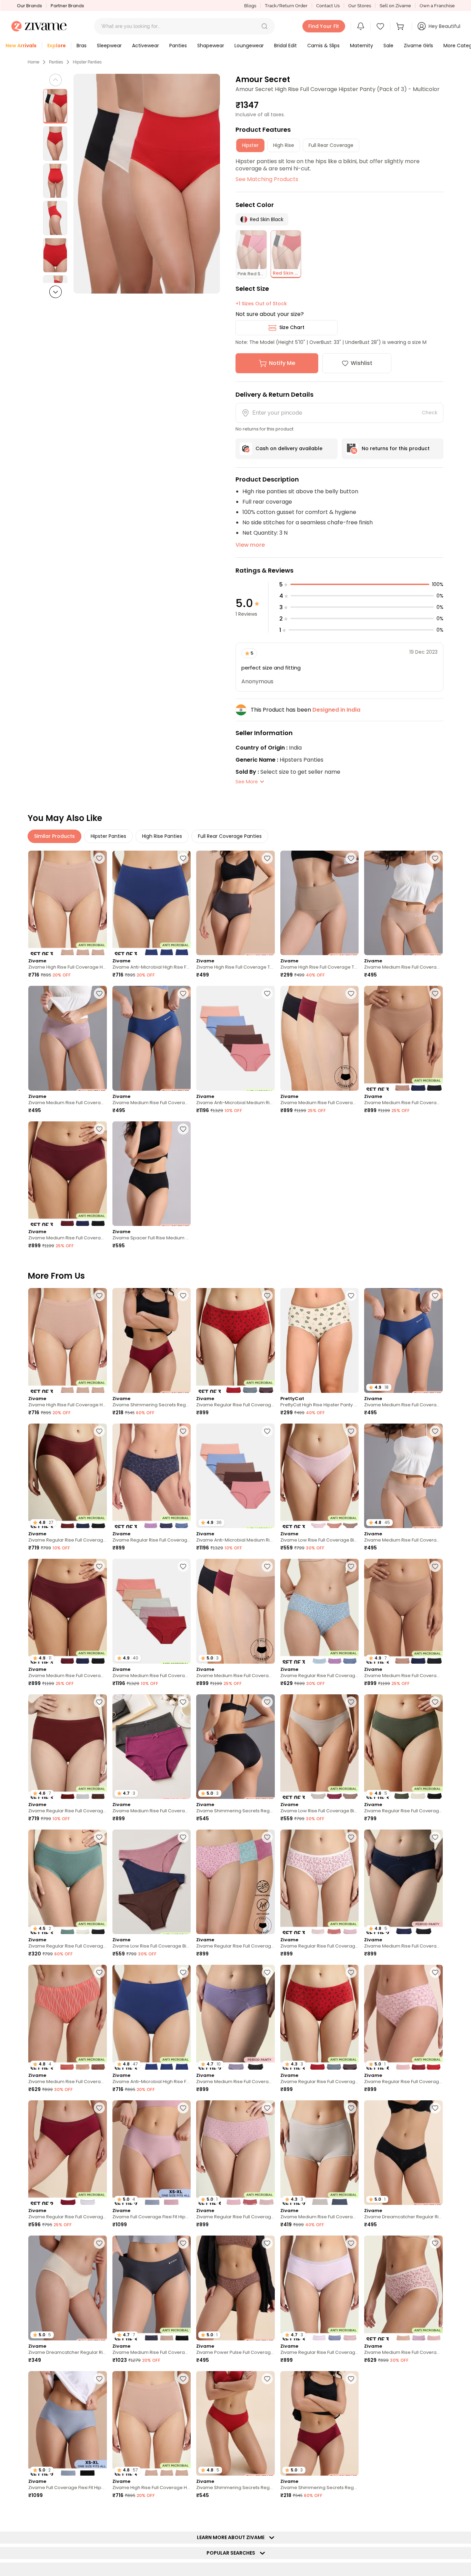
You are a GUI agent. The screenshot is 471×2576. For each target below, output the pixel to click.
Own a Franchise (437, 6)
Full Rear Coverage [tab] (331, 145)
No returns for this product (396, 448)
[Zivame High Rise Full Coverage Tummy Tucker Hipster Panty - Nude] (320, 903)
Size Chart (292, 327)
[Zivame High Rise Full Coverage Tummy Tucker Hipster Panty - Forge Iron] (235, 903)
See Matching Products (267, 179)
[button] (264, 26)
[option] (55, 106)
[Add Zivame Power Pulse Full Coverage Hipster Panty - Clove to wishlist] (267, 2243)
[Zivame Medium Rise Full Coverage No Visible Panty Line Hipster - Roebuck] (403, 903)
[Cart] (401, 26)
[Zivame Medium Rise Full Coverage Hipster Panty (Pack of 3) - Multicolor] (403, 2288)
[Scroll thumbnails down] (56, 292)
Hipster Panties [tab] (108, 836)
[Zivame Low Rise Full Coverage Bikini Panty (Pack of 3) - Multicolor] (320, 1476)
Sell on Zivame (395, 6)
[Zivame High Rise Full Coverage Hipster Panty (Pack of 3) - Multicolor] (68, 903)
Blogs (250, 6)
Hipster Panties (87, 62)
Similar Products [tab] (54, 836)
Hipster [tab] (250, 145)
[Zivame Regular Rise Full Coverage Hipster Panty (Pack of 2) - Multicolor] (68, 2153)
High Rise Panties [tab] (162, 836)
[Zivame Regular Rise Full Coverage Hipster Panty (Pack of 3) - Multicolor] (235, 1340)
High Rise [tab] (284, 145)
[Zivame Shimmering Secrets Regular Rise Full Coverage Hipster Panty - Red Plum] (152, 1340)
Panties (56, 62)
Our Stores (360, 6)
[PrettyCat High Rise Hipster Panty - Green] (320, 1340)
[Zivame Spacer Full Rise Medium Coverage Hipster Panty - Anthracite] (152, 1174)
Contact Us (328, 6)
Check (430, 413)
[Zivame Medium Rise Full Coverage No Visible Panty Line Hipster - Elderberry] (68, 1038)
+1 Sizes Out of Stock (261, 304)
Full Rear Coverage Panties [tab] (230, 836)
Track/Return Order (286, 6)
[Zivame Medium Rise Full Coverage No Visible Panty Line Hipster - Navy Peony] (152, 1038)
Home (33, 62)
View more (250, 545)
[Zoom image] (147, 184)
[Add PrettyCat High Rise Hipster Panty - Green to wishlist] (351, 1296)
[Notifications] (361, 26)
